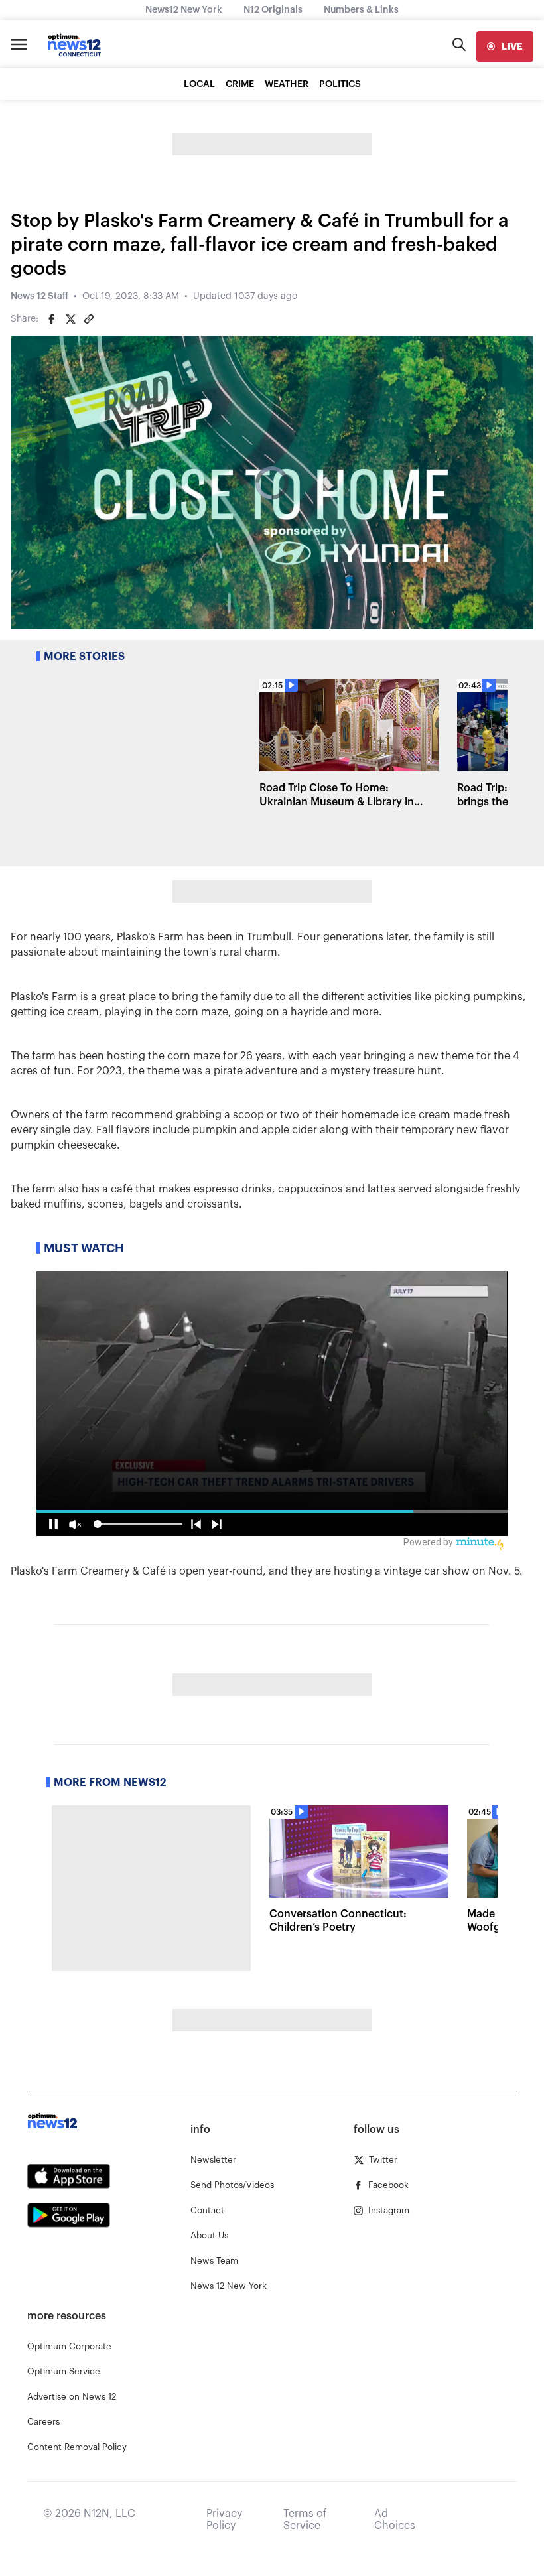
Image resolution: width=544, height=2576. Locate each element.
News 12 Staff (39, 296)
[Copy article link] (89, 319)
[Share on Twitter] (70, 319)
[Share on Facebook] (52, 319)
